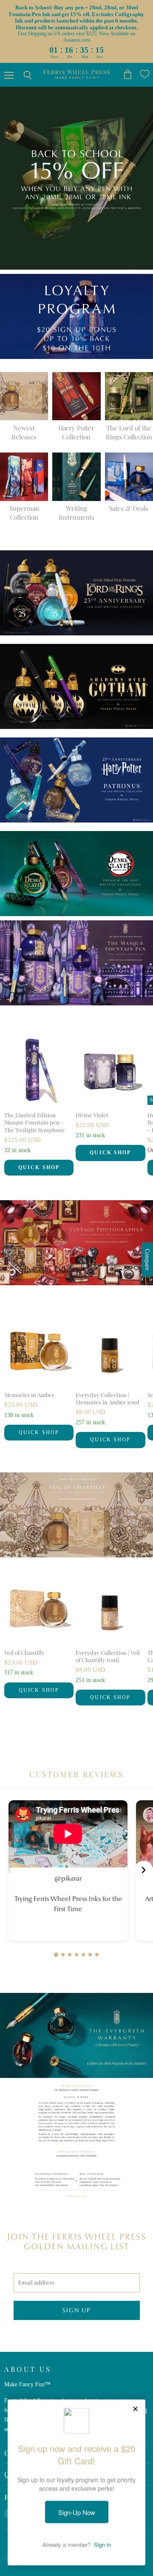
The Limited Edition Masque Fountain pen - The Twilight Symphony (35, 1122)
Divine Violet (92, 1115)
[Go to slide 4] (76, 1955)
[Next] (144, 1870)
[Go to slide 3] (70, 1955)
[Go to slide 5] (83, 1955)
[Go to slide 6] (90, 1955)
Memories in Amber (29, 1395)
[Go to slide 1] (56, 1955)
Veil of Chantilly (24, 1652)
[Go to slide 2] (63, 1955)
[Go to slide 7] (97, 1955)
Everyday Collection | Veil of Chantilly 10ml (108, 1656)
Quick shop (39, 1167)
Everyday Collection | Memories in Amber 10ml (108, 1398)
